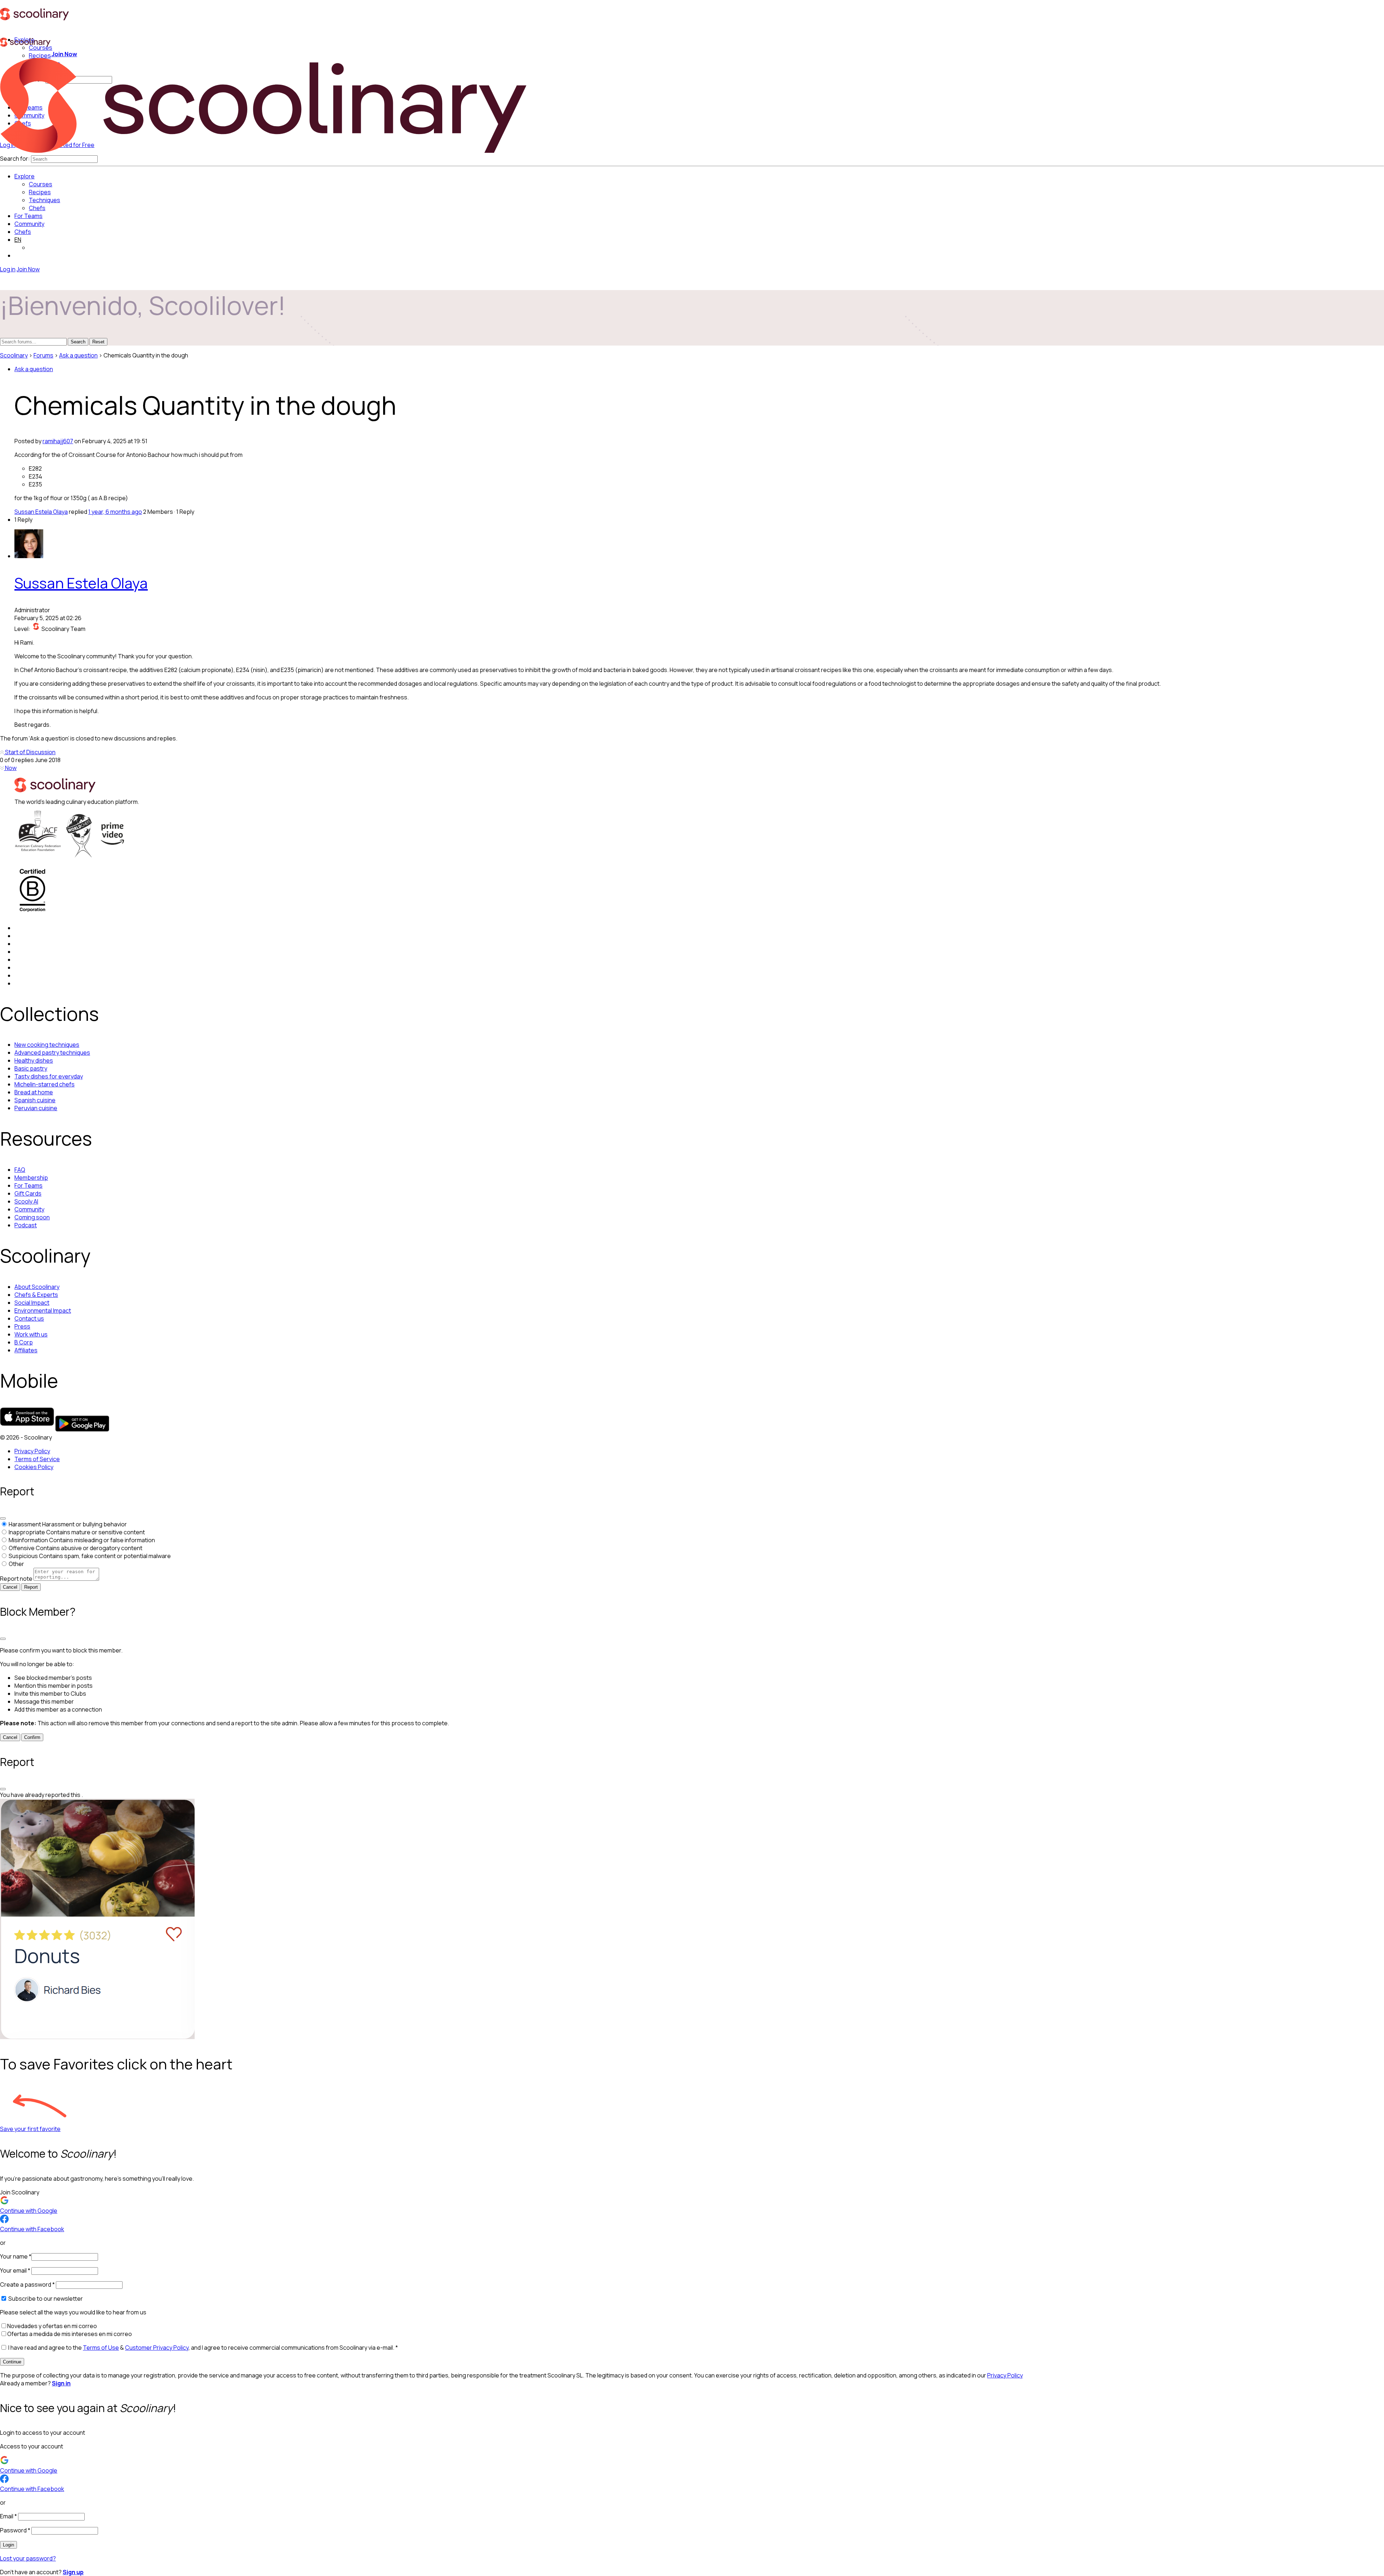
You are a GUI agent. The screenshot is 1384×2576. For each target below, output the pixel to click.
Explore (25, 176)
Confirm (32, 1737)
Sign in (61, 2383)
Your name (16, 2256)
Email (8, 2516)
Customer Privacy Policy (157, 2348)
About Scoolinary (37, 1287)
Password (15, 2530)
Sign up (73, 2572)
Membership (31, 1178)
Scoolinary (14, 355)
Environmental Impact (43, 1311)
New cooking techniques (47, 1045)
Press (22, 1326)
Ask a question (78, 355)
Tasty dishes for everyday (49, 1076)
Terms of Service (37, 1459)
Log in (8, 269)
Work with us (31, 1334)
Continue (12, 2362)
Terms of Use (101, 2348)
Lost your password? (28, 2558)
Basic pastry (31, 1068)
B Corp (24, 1342)
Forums (43, 355)
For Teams (28, 216)
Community (29, 224)
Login (8, 2545)
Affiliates (26, 1350)
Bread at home (34, 1092)
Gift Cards (28, 1193)
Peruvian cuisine (36, 1108)
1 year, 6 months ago (115, 512)
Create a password (27, 2284)
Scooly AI (26, 1201)
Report (31, 1587)
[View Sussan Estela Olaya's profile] (29, 556)
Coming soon (32, 1217)
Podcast (26, 1225)
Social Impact (32, 1303)
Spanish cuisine (35, 1100)
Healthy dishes (34, 1060)
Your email (15, 2270)
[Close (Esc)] (3, 1518)
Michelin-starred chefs (45, 1084)
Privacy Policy (32, 1451)
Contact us (29, 1318)
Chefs (23, 232)
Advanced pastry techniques (52, 1053)
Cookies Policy (34, 1467)
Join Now (64, 54)
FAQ (20, 1170)
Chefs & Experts (36, 1295)
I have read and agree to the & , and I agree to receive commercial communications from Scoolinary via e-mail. (203, 2348)
